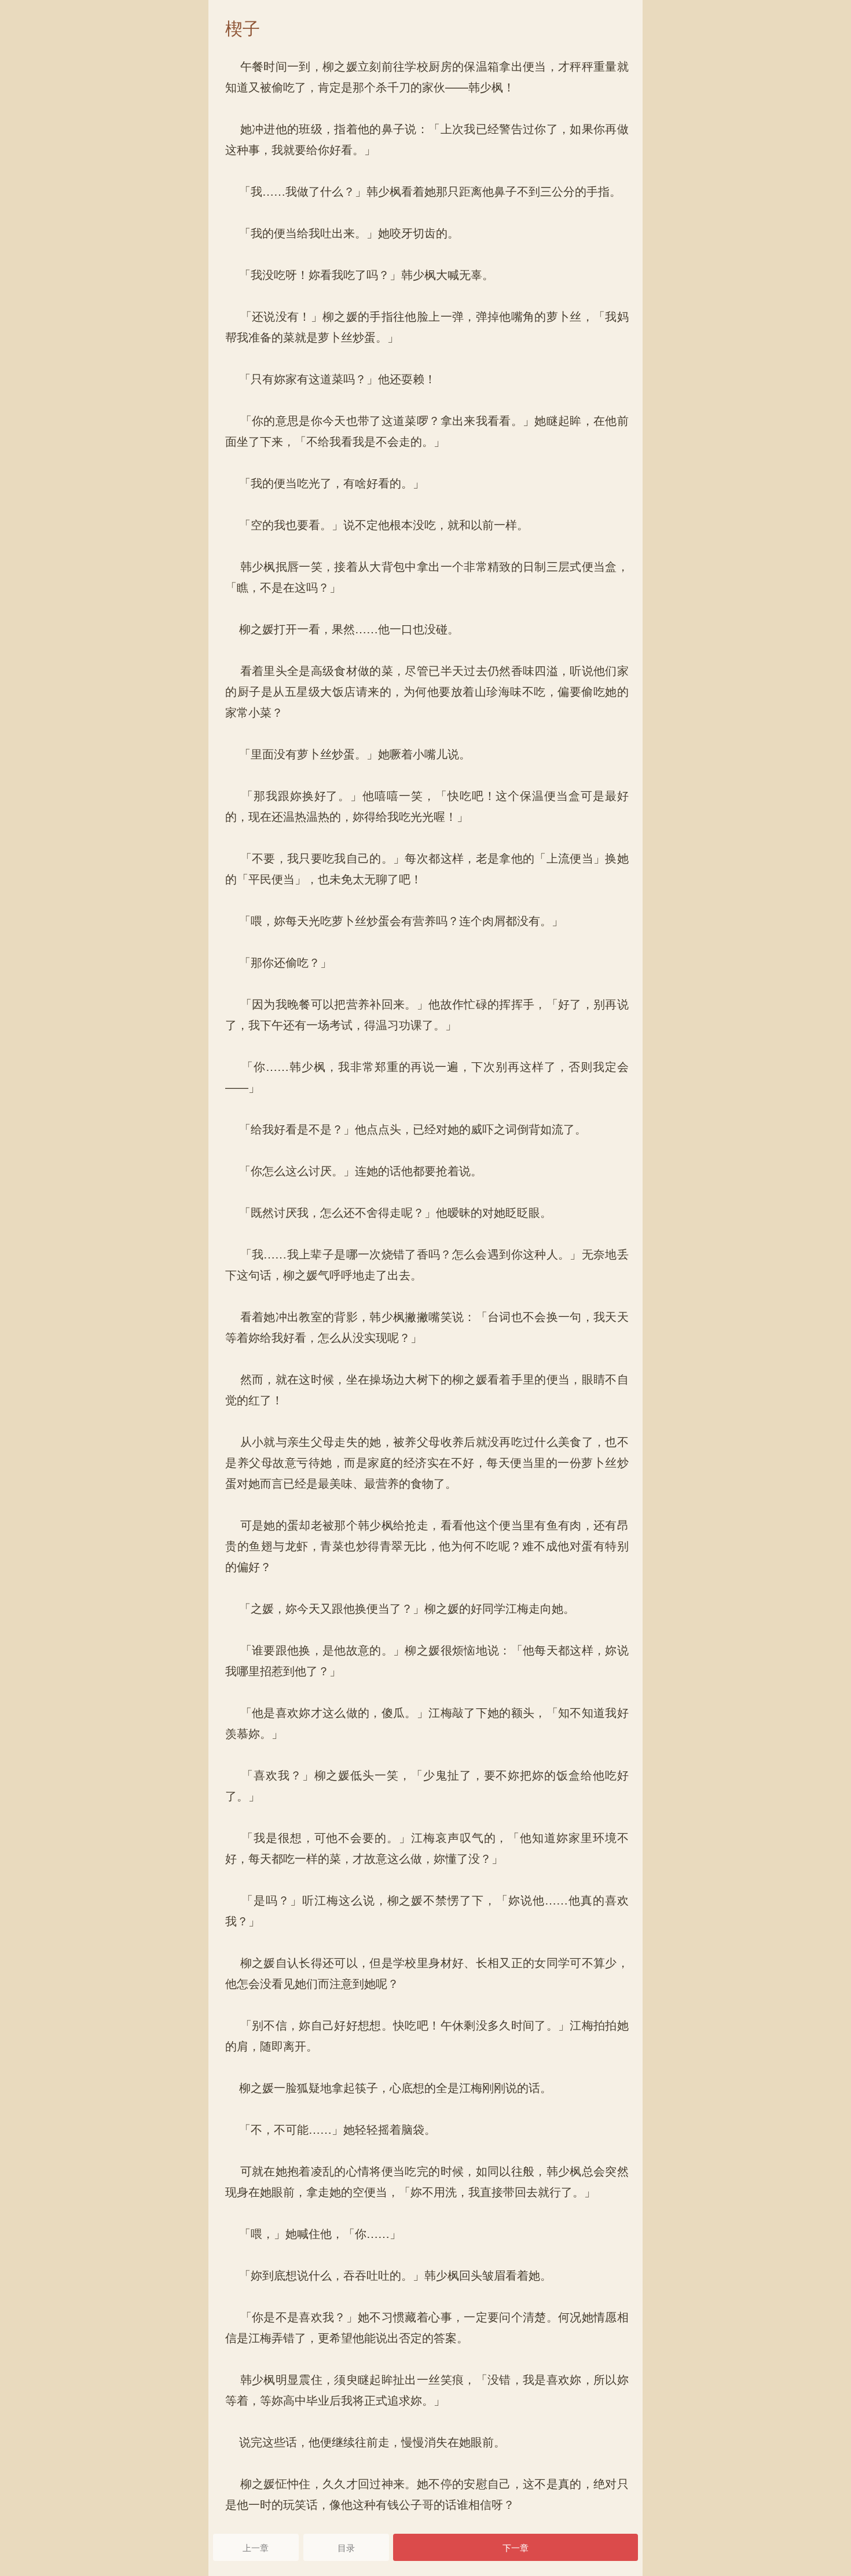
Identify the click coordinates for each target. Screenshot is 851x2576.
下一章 (516, 2547)
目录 (346, 2547)
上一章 (256, 2547)
